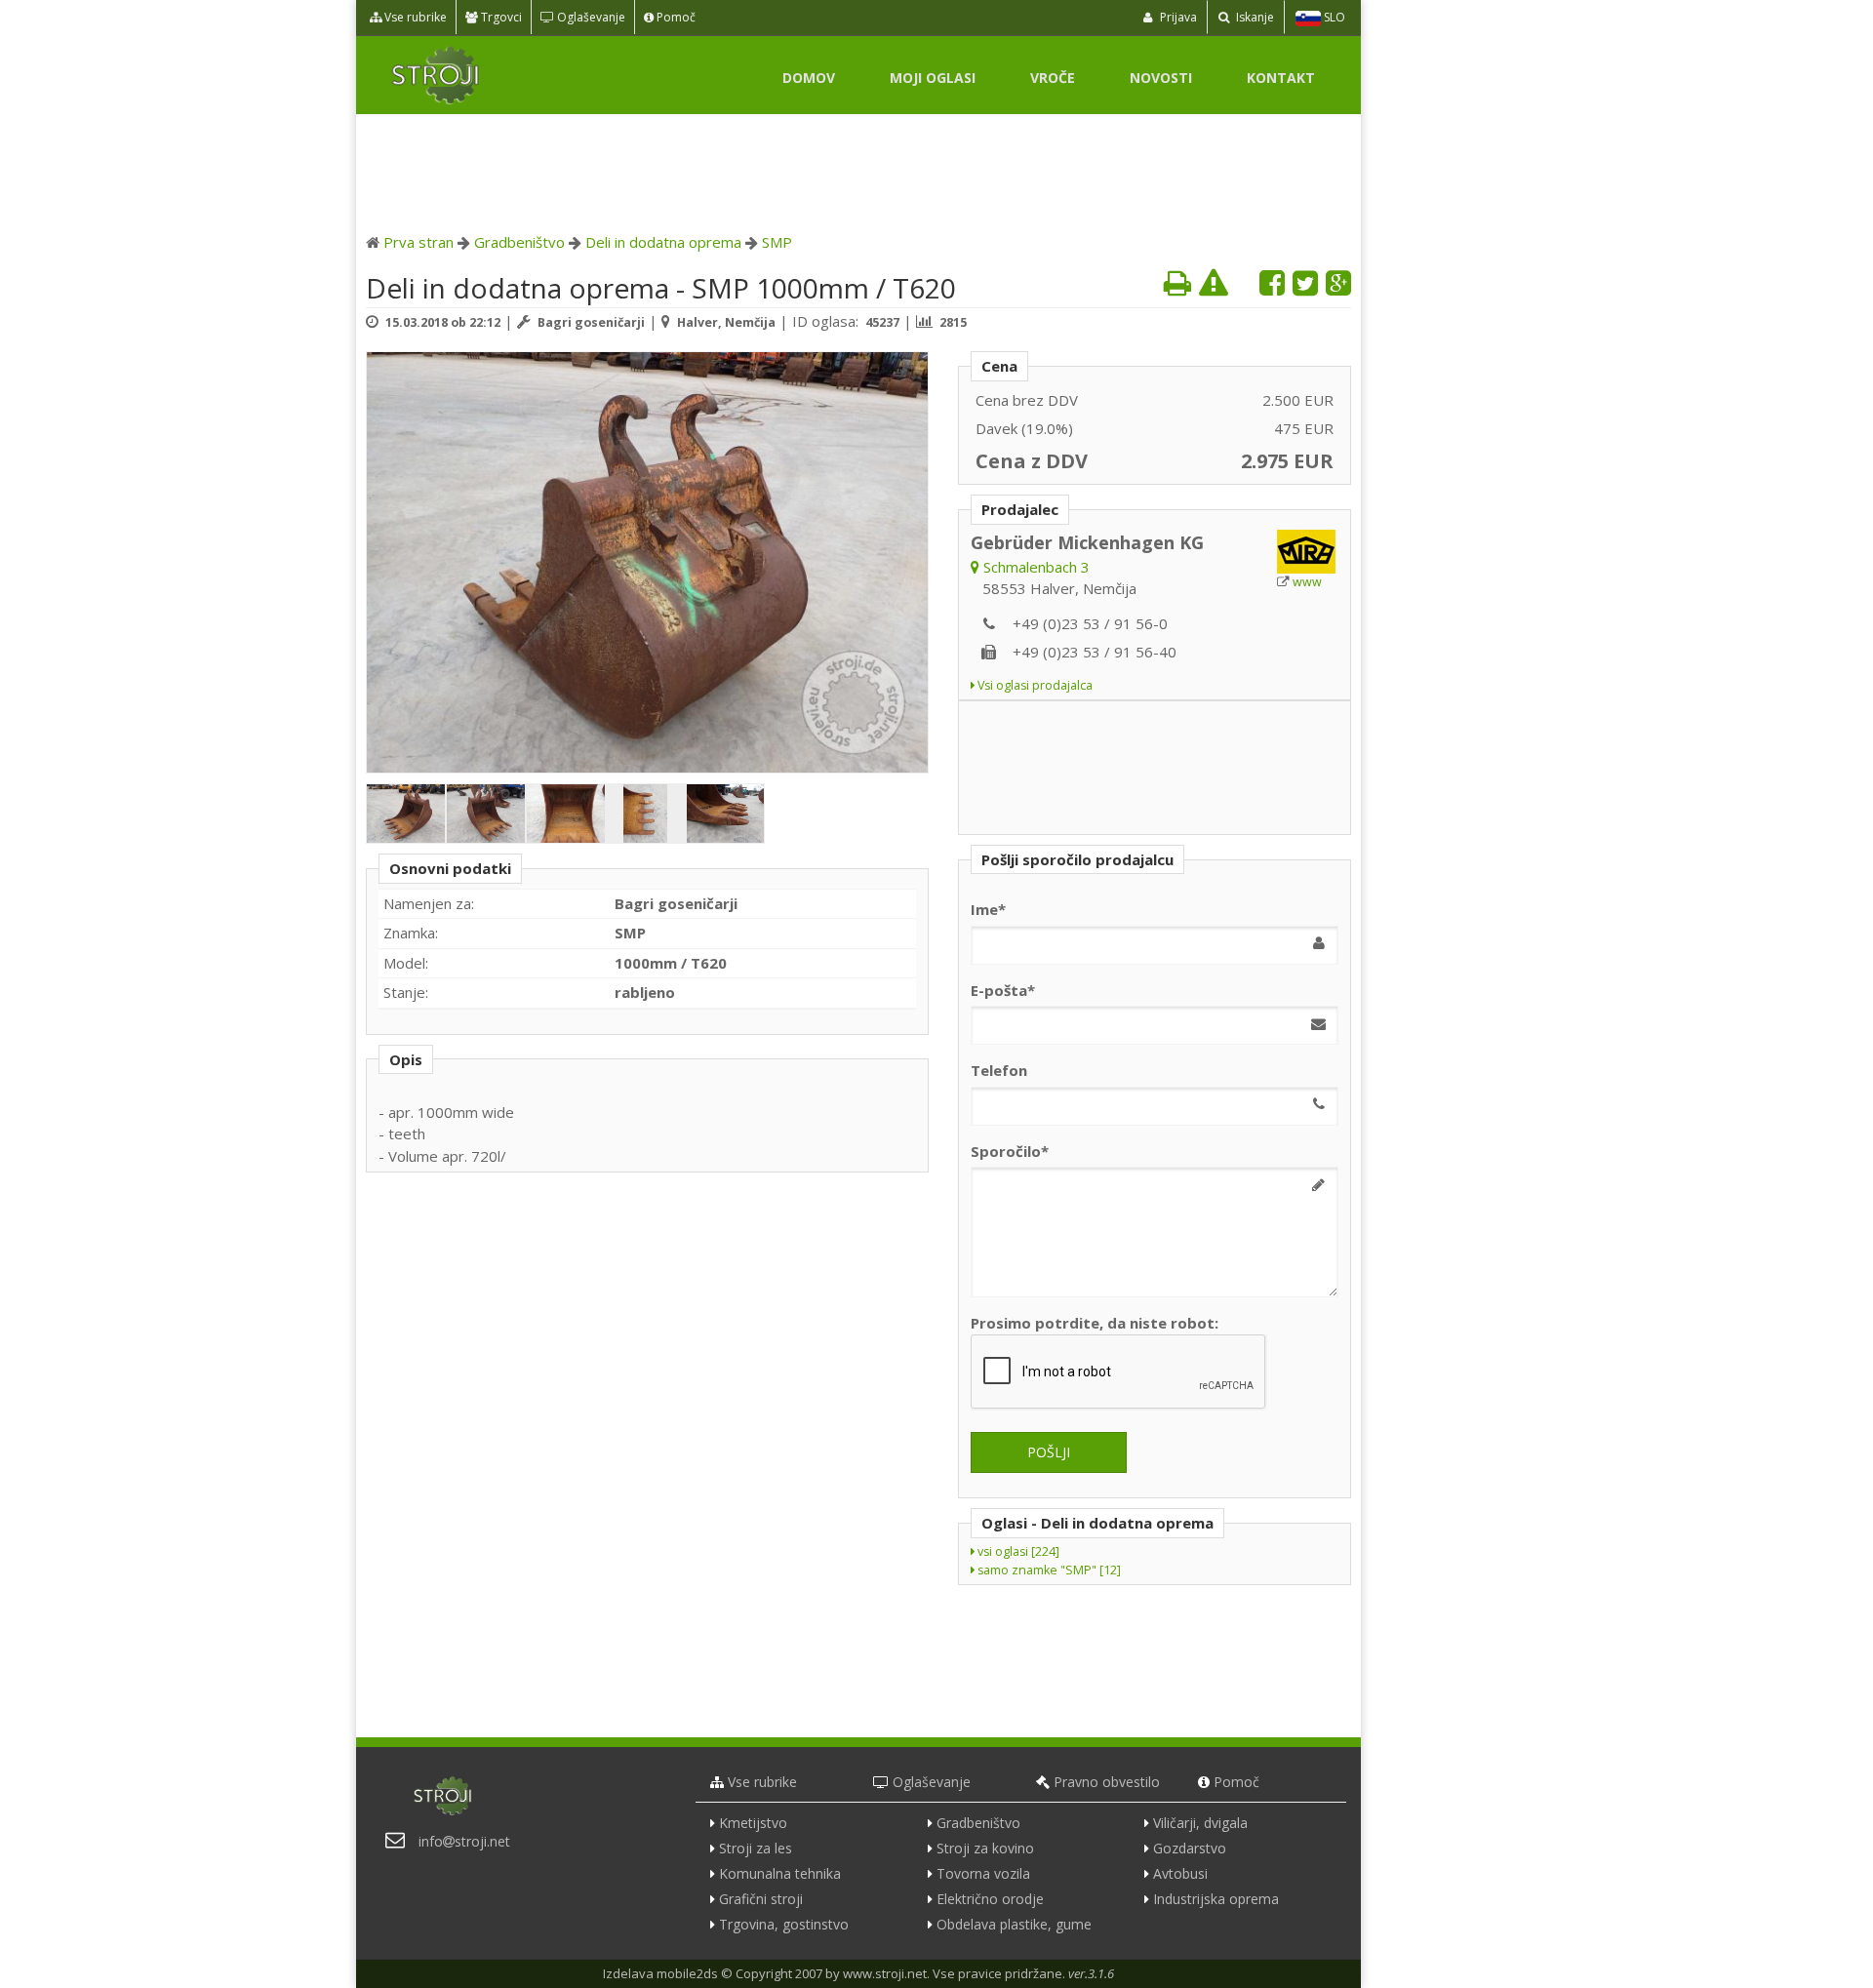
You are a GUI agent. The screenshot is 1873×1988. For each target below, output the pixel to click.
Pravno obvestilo (1107, 1782)
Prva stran (418, 242)
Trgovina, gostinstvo (784, 1924)
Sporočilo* (1010, 1151)
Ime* (988, 909)
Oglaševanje (590, 17)
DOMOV (809, 78)
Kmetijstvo (753, 1823)
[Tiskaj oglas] (1177, 282)
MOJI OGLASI (933, 78)
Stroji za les (756, 1848)
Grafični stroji (761, 1899)
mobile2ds (687, 1973)
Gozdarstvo (1190, 1848)
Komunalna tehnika (780, 1873)
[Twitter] (1305, 282)
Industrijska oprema (1216, 1899)
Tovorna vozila (983, 1873)
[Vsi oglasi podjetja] (1308, 552)
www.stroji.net (885, 1973)
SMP (777, 242)
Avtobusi (1180, 1873)
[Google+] (1338, 282)
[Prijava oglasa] (1214, 282)
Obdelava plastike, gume (1014, 1924)
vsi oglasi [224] (1017, 1551)
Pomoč (675, 17)
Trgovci (500, 17)
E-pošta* (1003, 990)
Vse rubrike (414, 17)
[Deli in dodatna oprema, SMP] (648, 564)
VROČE (1053, 78)
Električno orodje (990, 1899)
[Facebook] (1272, 282)
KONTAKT (1281, 78)
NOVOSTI (1161, 78)
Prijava (1177, 17)
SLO (1333, 17)
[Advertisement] (858, 168)
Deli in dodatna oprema (663, 242)
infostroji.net (464, 1841)
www (1307, 582)
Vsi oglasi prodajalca (1034, 685)
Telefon (999, 1070)
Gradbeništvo (519, 242)
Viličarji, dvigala (1200, 1823)
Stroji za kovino (985, 1848)
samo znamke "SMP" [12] (1048, 1570)
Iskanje (1254, 17)
